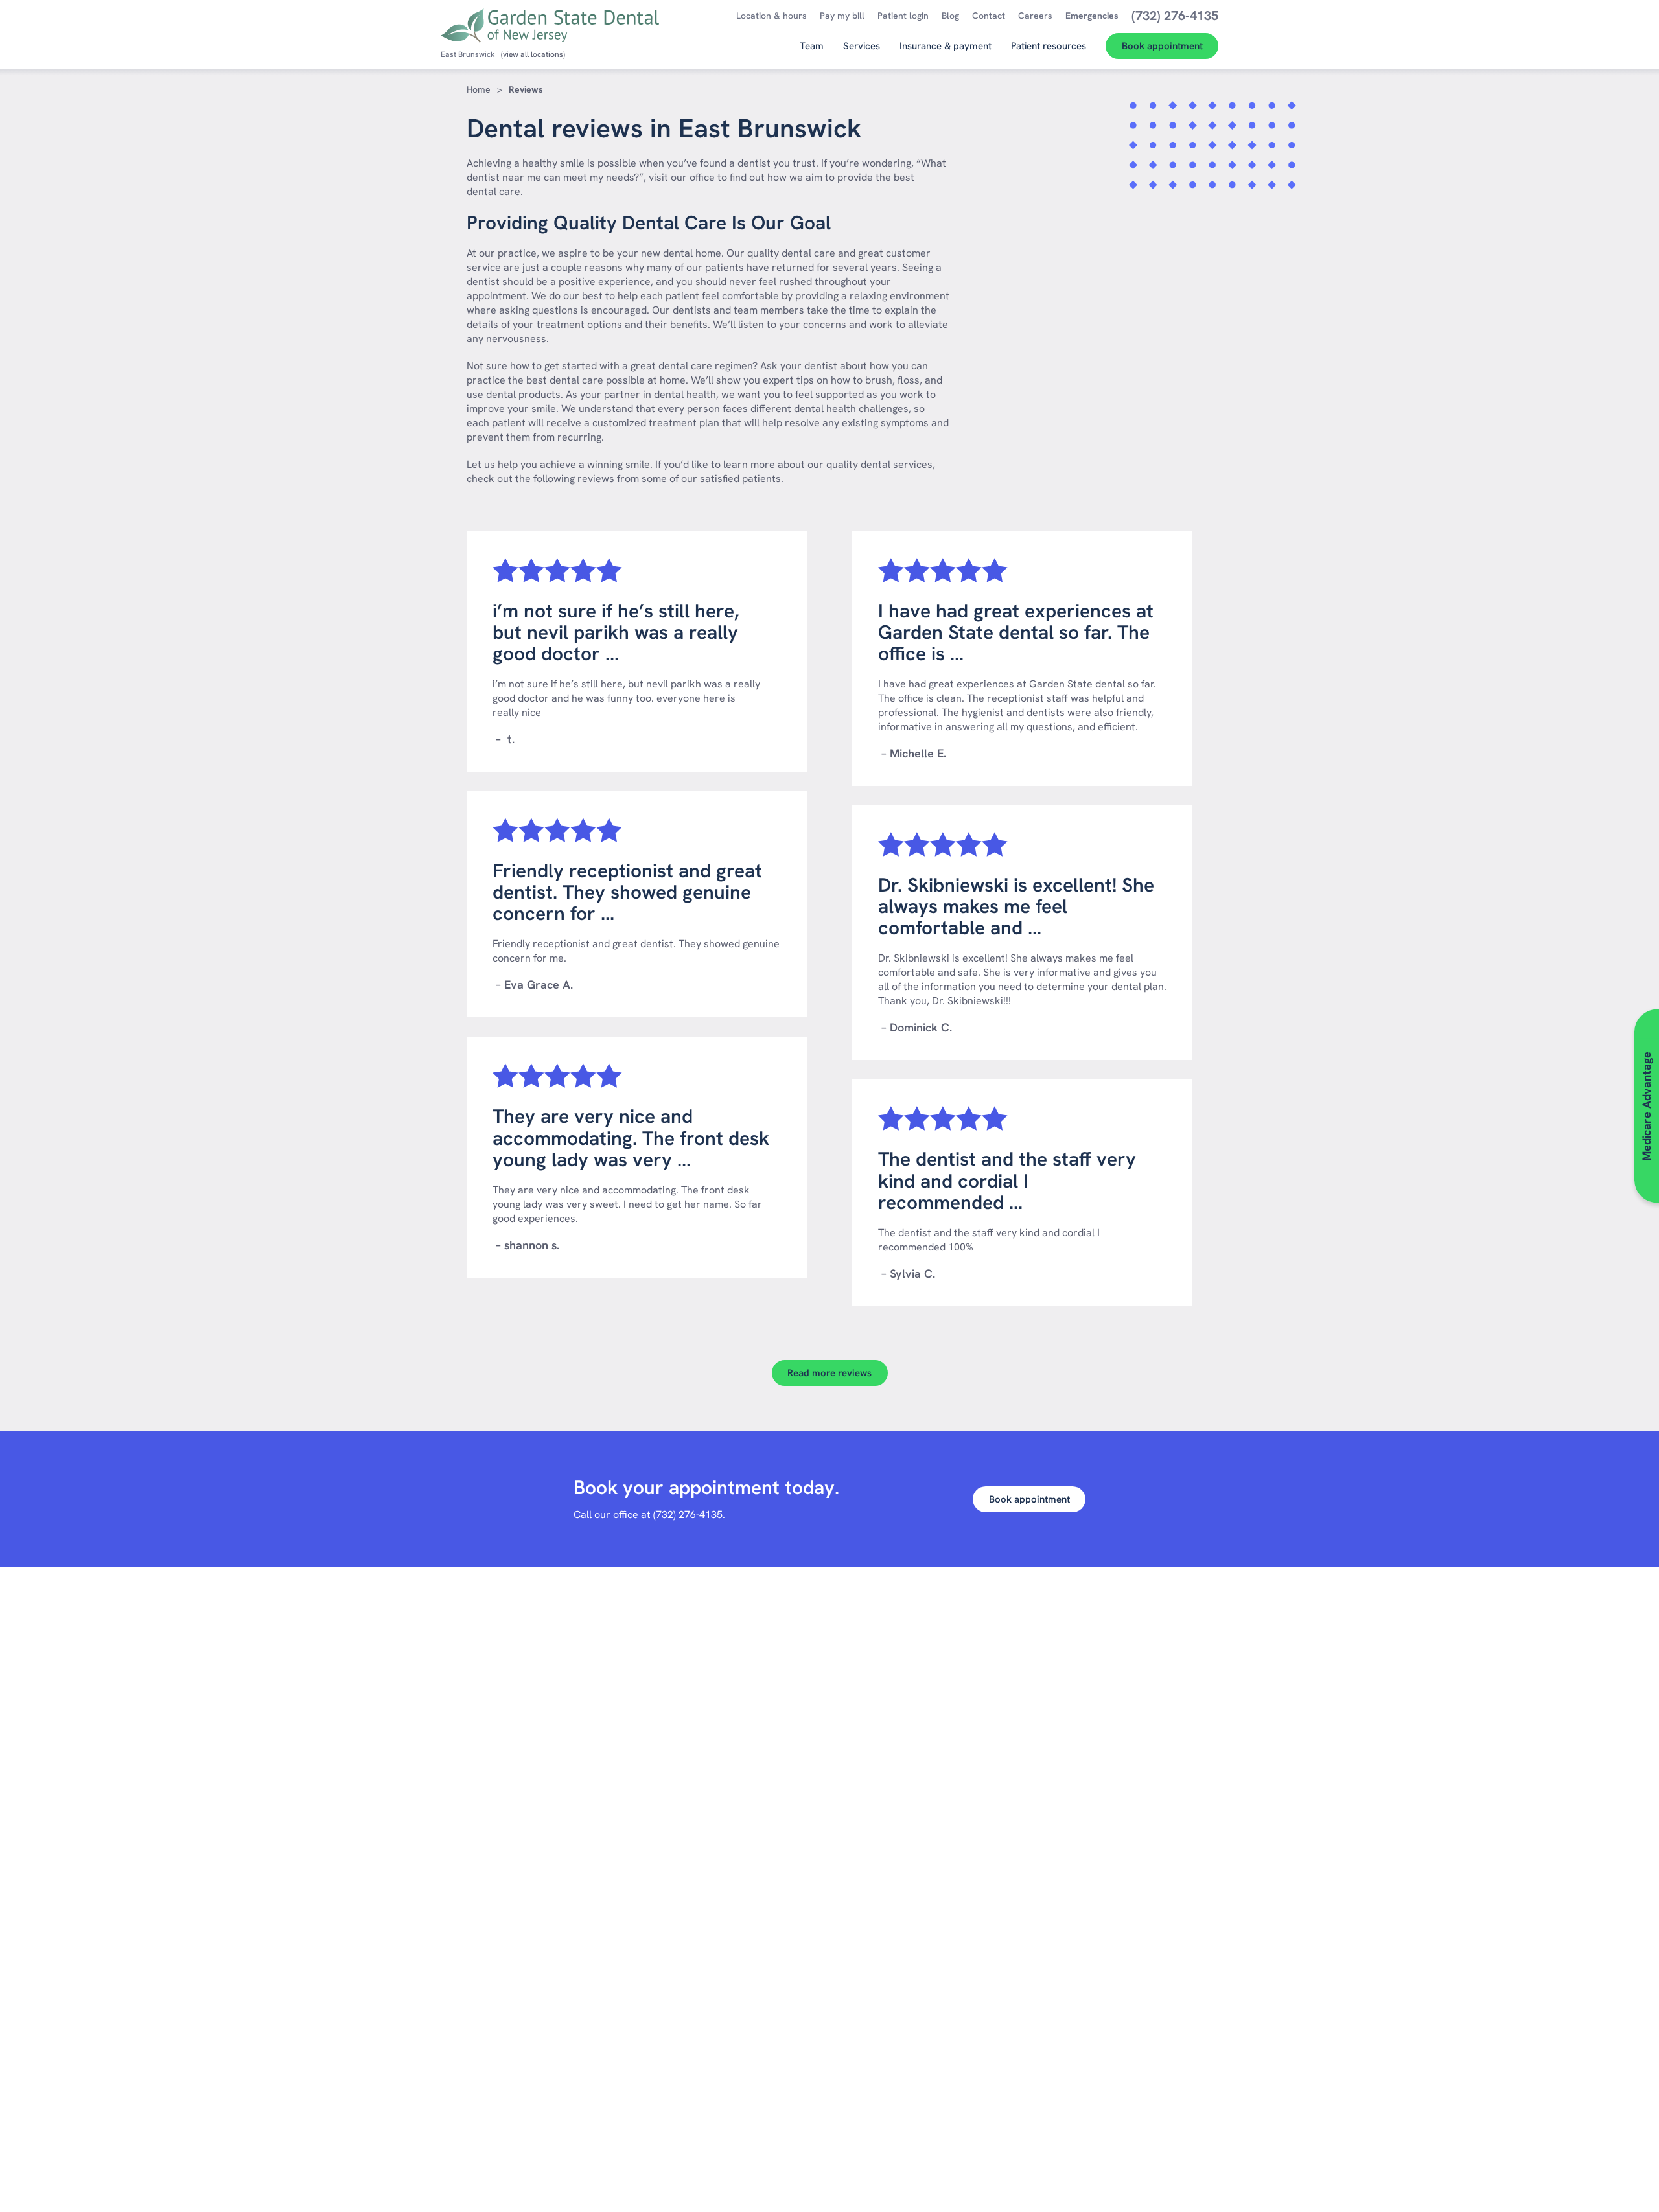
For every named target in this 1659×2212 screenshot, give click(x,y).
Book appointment (1029, 1499)
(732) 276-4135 (688, 1515)
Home (479, 89)
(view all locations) (533, 54)
